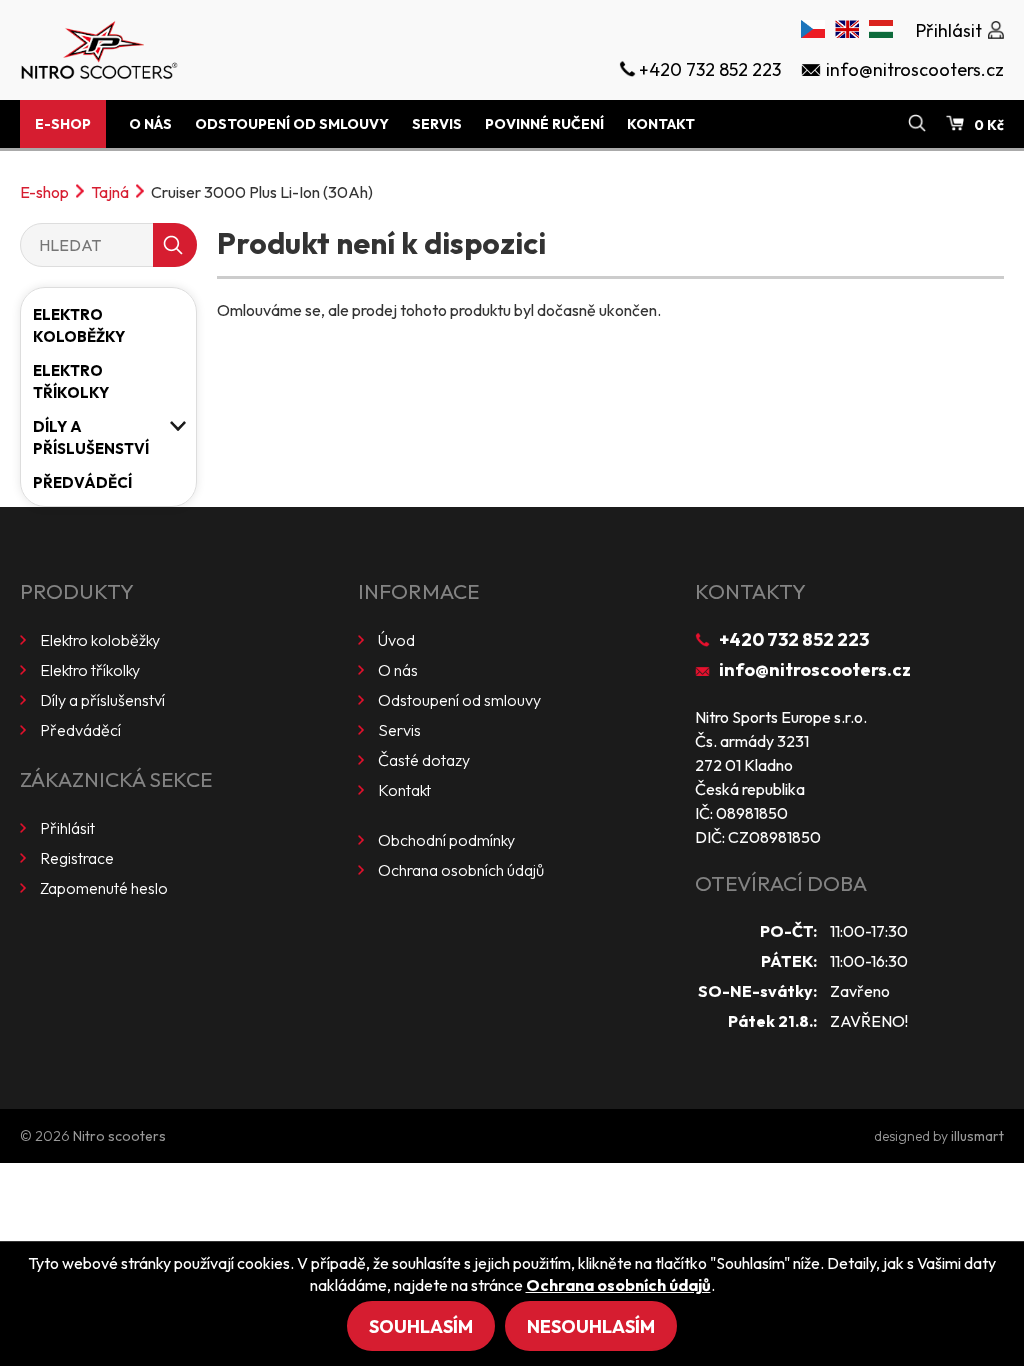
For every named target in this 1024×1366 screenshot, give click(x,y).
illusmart (977, 1136)
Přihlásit (67, 828)
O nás (150, 124)
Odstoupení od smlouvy (292, 124)
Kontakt (661, 124)
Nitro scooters (119, 1136)
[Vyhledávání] (917, 124)
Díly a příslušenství (91, 437)
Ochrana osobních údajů (461, 870)
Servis (437, 124)
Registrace (77, 858)
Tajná (110, 192)
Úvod (396, 640)
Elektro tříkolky (71, 381)
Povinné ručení (544, 124)
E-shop (63, 124)
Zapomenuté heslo (104, 888)
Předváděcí (82, 482)
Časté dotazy (424, 760)
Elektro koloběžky (79, 325)
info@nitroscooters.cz (815, 669)
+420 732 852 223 (794, 639)
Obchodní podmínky (446, 840)
